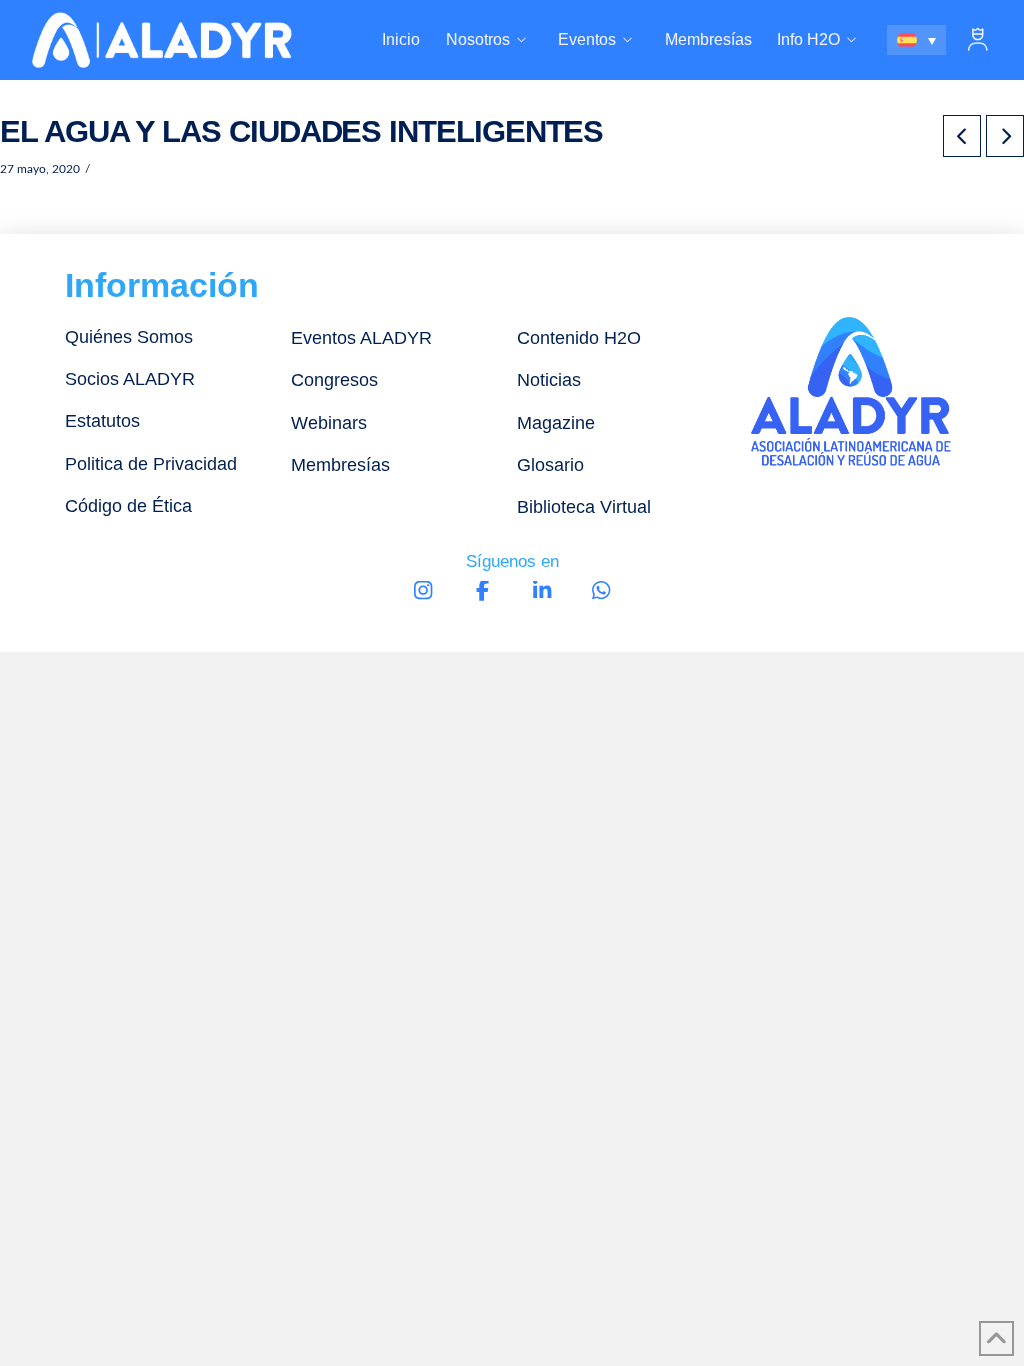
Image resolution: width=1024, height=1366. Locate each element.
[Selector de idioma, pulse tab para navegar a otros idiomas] (917, 40)
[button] (978, 40)
